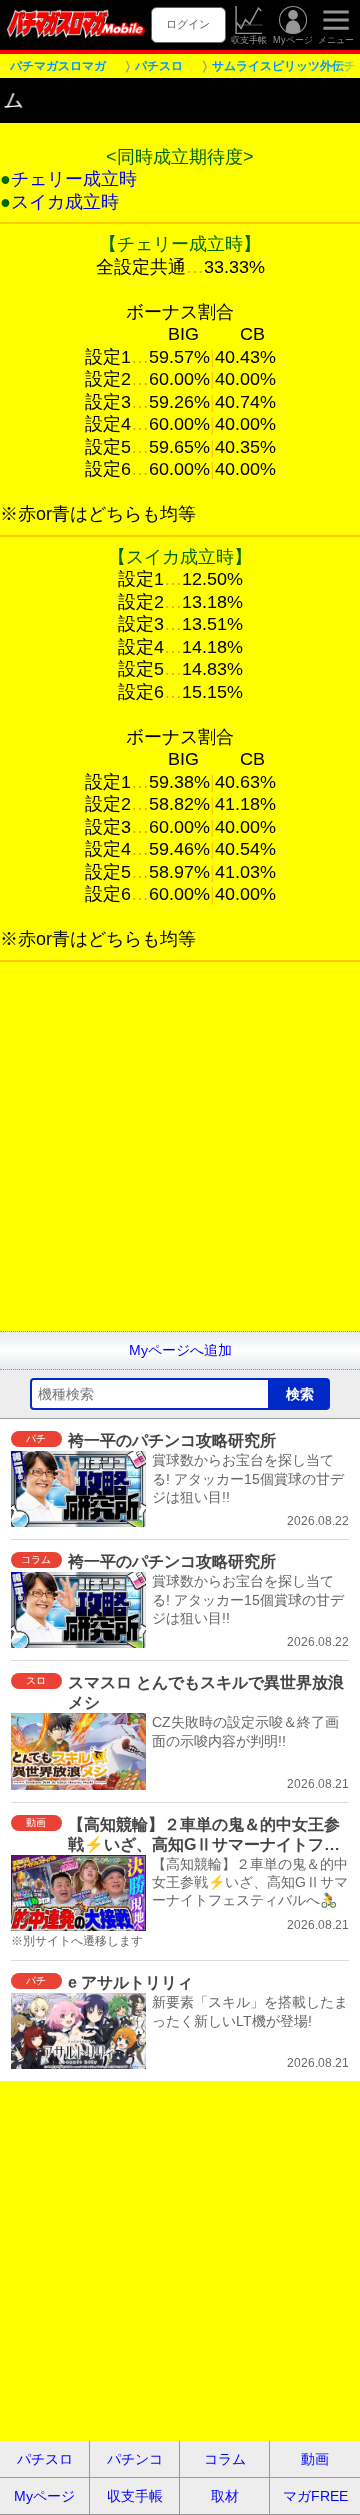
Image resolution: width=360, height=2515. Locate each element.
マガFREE (315, 2496)
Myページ (293, 40)
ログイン (188, 24)
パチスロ (45, 2459)
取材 (225, 2496)
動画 (315, 2459)
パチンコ (135, 2459)
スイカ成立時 (65, 202)
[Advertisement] (180, 1151)
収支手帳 (249, 40)
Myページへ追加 (180, 1350)
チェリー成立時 (74, 179)
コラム (225, 2459)
